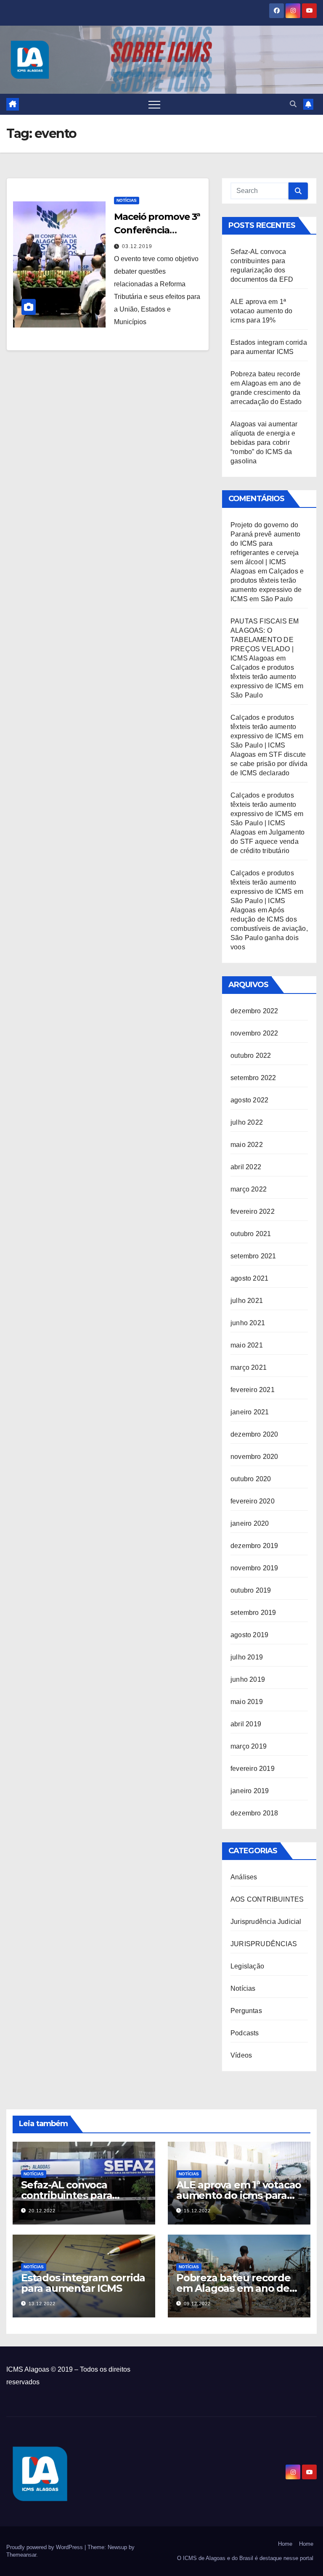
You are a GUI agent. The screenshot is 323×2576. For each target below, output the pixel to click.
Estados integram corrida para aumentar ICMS (83, 2283)
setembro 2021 (253, 1256)
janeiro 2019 (250, 1791)
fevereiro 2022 (253, 1211)
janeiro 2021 (250, 1412)
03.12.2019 (137, 246)
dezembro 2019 (254, 1546)
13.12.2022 (42, 2304)
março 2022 (249, 1189)
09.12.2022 (197, 2304)
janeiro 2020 (250, 1523)
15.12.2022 (197, 2211)
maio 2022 (247, 1145)
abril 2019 (246, 1724)
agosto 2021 (249, 1278)
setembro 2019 (253, 1613)
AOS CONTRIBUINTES (267, 1899)
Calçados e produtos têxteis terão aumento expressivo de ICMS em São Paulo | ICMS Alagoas (267, 736)
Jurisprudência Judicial (266, 1922)
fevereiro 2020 (253, 1501)
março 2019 (249, 1746)
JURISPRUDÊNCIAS (264, 1944)
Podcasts (245, 2033)
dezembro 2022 (254, 1011)
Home (285, 2544)
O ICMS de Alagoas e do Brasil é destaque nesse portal (245, 2558)
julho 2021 (247, 1301)
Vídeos (241, 2055)
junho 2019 (248, 1679)
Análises (244, 1877)
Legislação (247, 1966)
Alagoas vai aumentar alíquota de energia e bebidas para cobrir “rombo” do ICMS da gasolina (264, 443)
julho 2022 (247, 1122)
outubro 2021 (251, 1234)
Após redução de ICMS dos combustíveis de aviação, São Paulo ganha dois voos (269, 929)
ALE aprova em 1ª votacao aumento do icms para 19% (262, 311)
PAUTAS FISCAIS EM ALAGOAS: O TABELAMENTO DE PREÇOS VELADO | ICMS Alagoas (265, 640)
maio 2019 (247, 1702)
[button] (293, 104)
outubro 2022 (251, 1055)
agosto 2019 (249, 1635)
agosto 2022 (249, 1100)
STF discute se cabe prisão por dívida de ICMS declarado (269, 764)
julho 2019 (247, 1657)
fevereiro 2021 (253, 1390)
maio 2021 (247, 1345)
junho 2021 (248, 1323)
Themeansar (21, 2555)
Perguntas (246, 2011)
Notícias (127, 200)
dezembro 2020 (254, 1434)
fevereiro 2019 (253, 1769)
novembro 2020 (254, 1457)
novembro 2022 (254, 1033)
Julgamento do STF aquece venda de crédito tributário (267, 841)
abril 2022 (246, 1167)
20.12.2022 (42, 2211)
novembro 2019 (254, 1568)
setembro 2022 (253, 1078)
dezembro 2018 (254, 1813)
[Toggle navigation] (154, 104)
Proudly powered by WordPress (45, 2547)
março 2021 (249, 1367)
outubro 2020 (251, 1479)
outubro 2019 (251, 1590)
